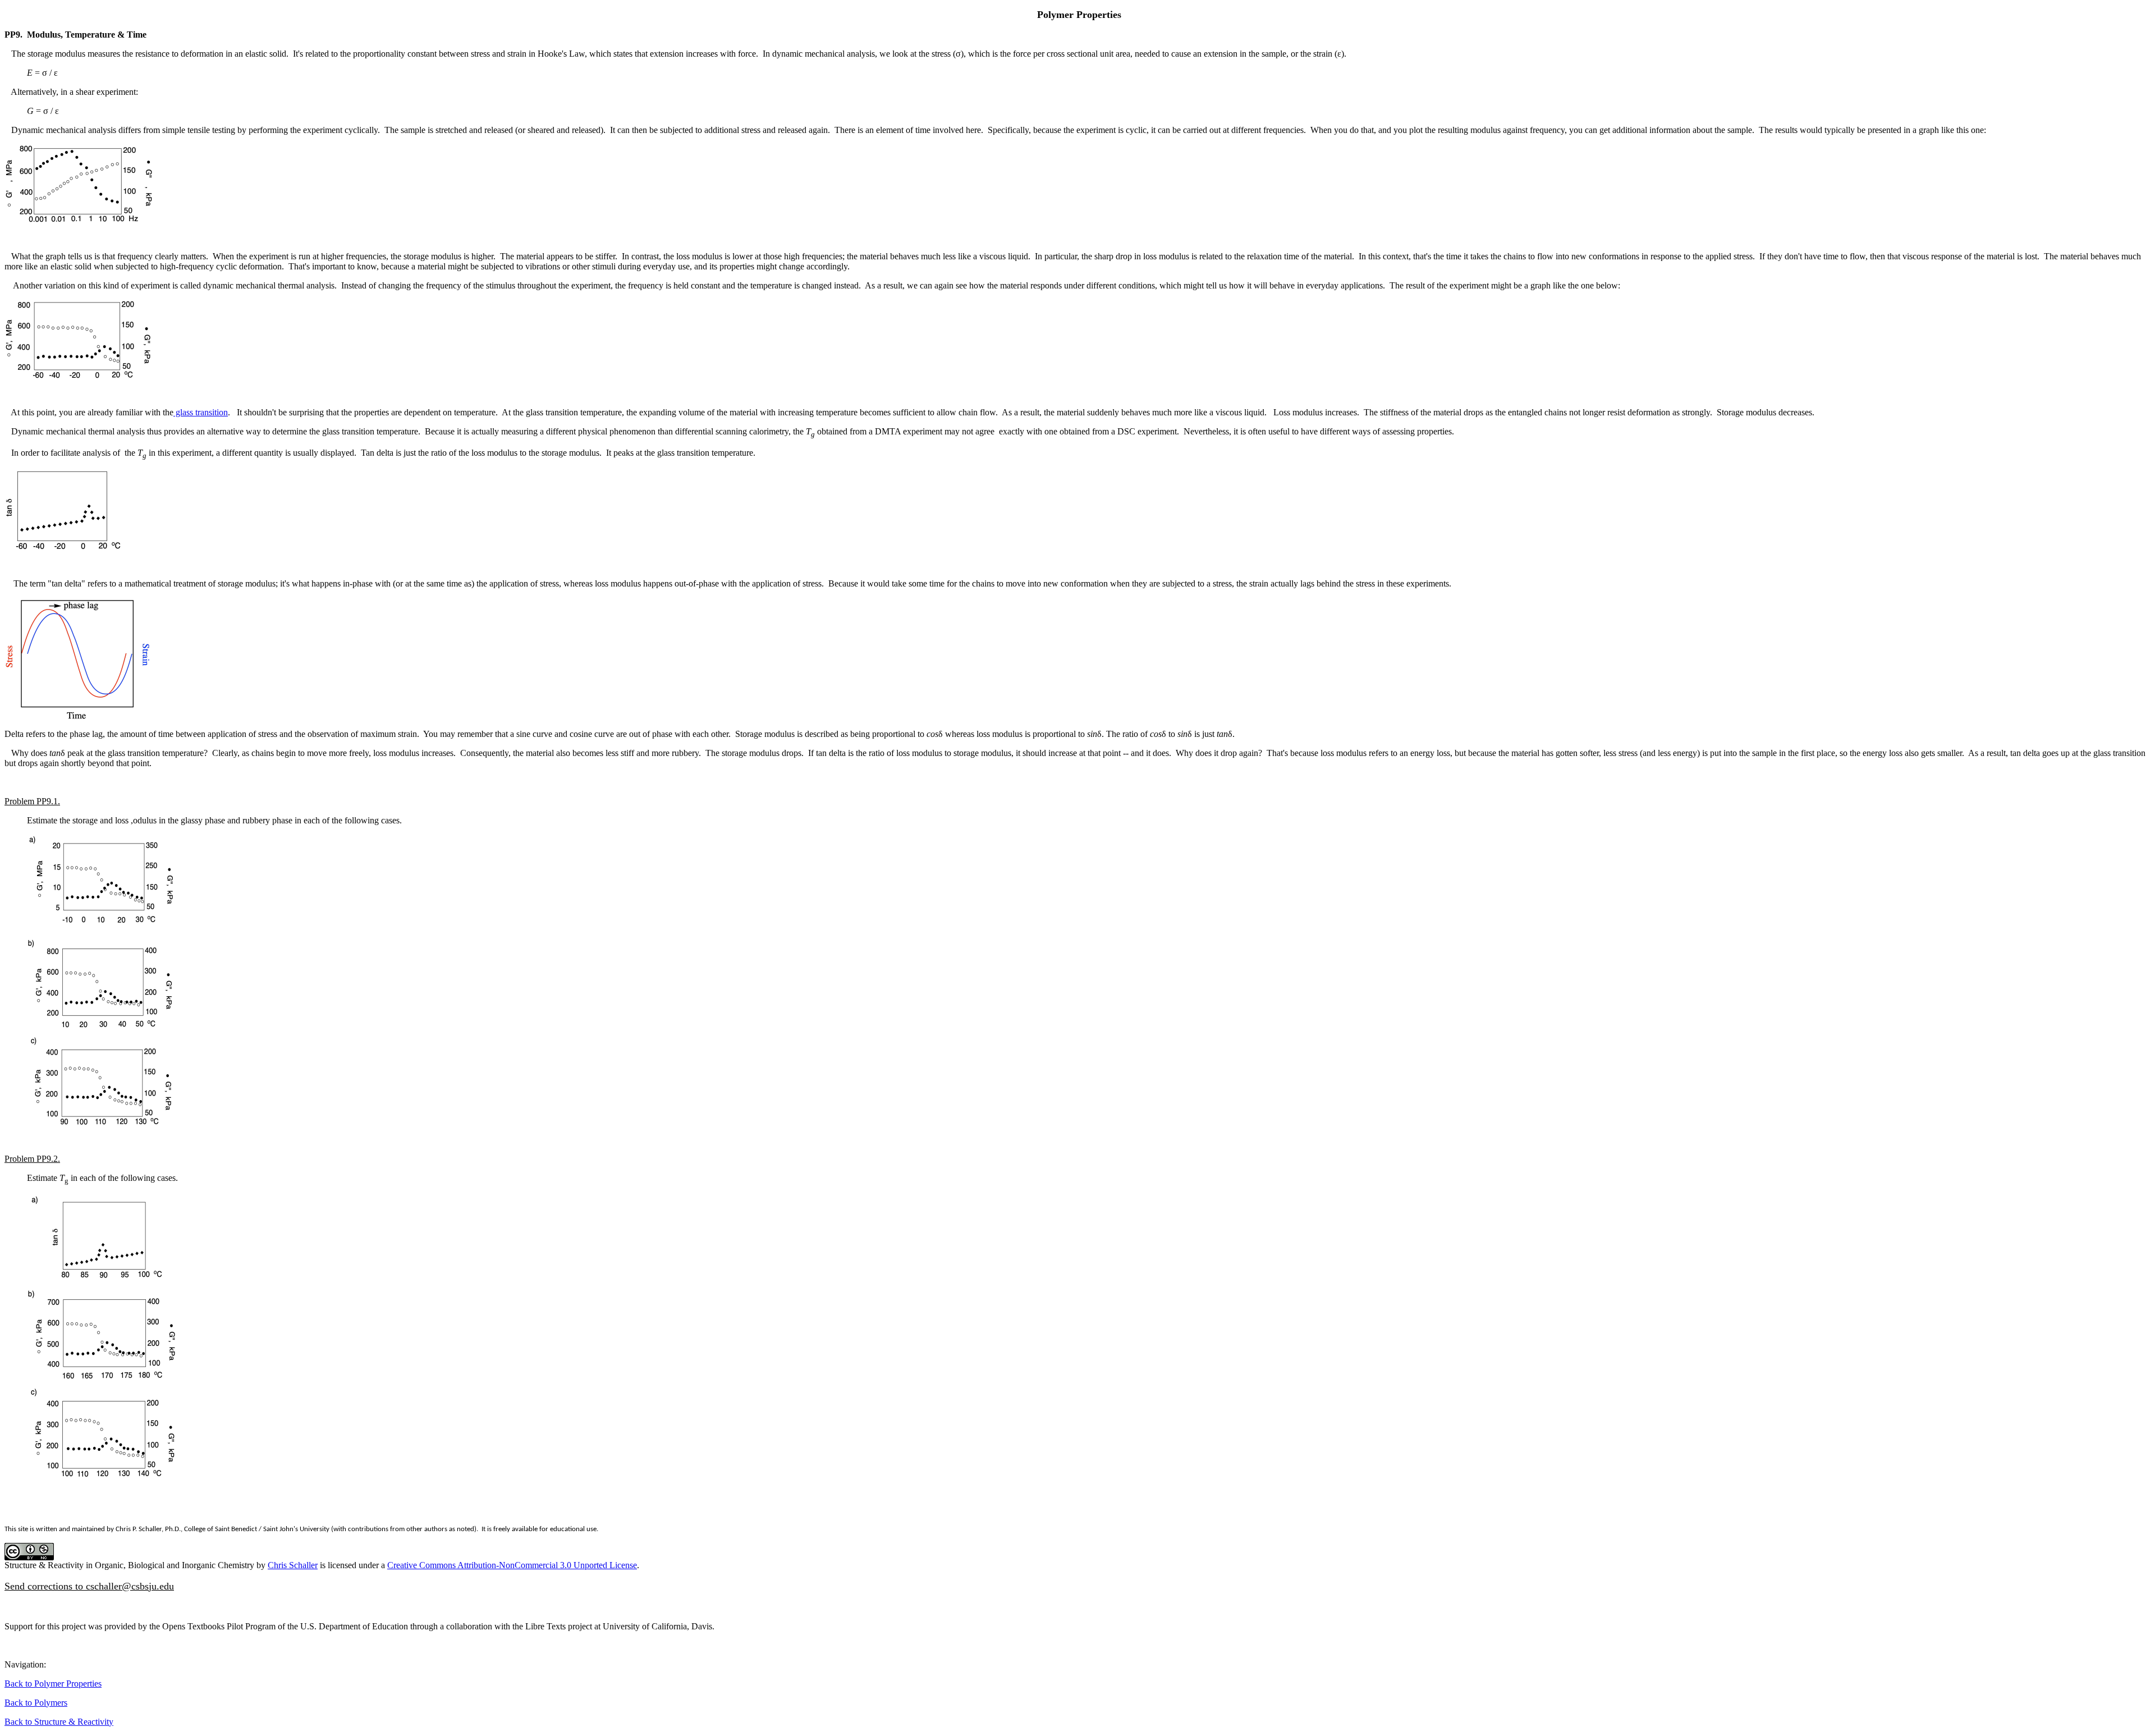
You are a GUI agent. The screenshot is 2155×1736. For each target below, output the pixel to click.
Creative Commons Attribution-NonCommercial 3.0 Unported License (512, 1565)
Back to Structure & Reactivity (59, 1722)
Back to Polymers (36, 1703)
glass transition (201, 412)
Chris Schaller (293, 1565)
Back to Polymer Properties (53, 1684)
